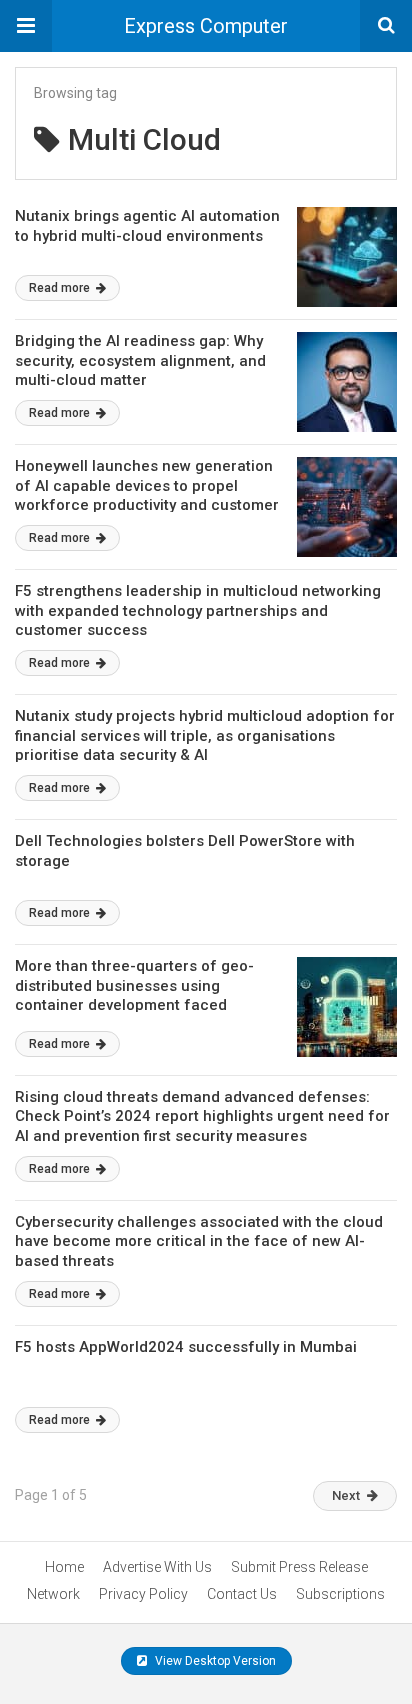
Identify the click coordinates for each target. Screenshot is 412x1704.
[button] (26, 26)
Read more (61, 288)
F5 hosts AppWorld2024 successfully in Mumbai (186, 1347)
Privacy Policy (143, 1594)
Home (64, 1567)
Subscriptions (340, 1594)
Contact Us (242, 1594)
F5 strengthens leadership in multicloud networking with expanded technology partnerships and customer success (198, 610)
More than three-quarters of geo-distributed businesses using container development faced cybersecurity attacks (134, 995)
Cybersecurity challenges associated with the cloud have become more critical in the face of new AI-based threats (199, 1241)
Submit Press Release (299, 1567)
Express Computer (206, 26)
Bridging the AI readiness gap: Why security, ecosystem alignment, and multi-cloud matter (140, 360)
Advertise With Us (157, 1567)
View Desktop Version (214, 1661)
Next (346, 1495)
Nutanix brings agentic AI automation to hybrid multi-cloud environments (147, 226)
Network (53, 1594)
